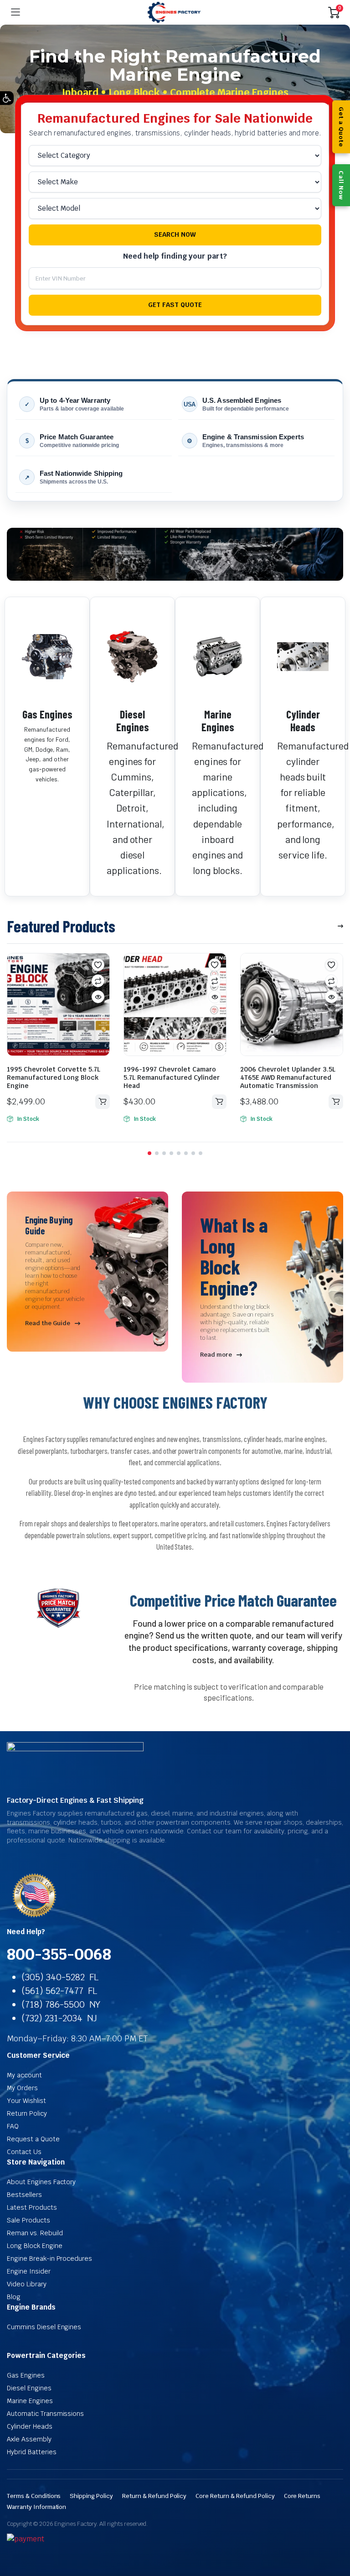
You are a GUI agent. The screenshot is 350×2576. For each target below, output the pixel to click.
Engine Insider (29, 2271)
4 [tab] (171, 1153)
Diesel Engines (133, 721)
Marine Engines (218, 721)
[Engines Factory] (174, 13)
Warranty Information (36, 2507)
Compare (98, 981)
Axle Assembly (29, 2439)
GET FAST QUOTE (175, 305)
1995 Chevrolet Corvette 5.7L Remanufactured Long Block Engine (54, 1077)
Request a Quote (33, 2139)
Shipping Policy (91, 2496)
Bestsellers (24, 2195)
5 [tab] (179, 1153)
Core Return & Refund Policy (235, 2496)
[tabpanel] (58, 1039)
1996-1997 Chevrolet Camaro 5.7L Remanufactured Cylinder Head (172, 1077)
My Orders (22, 2088)
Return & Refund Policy (154, 2496)
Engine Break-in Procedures (49, 2259)
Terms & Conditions (34, 2496)
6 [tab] (186, 1153)
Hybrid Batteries (32, 2452)
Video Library (27, 2284)
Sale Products (28, 2220)
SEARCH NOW (175, 234)
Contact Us (24, 2152)
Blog (14, 2297)
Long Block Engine (35, 2246)
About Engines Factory (41, 2182)
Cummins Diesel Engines (44, 2327)
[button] (7, 98)
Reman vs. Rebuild (35, 2233)
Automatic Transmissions (45, 2414)
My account (24, 2075)
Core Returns (302, 2496)
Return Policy (27, 2113)
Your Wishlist (26, 2101)
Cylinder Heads (303, 721)
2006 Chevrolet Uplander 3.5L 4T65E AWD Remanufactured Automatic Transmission (288, 1077)
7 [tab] (193, 1153)
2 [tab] (157, 1153)
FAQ (13, 2126)
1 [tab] (149, 1153)
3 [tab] (164, 1153)
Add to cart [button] (103, 1102)
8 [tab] (201, 1153)
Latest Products (32, 2207)
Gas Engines (47, 714)
